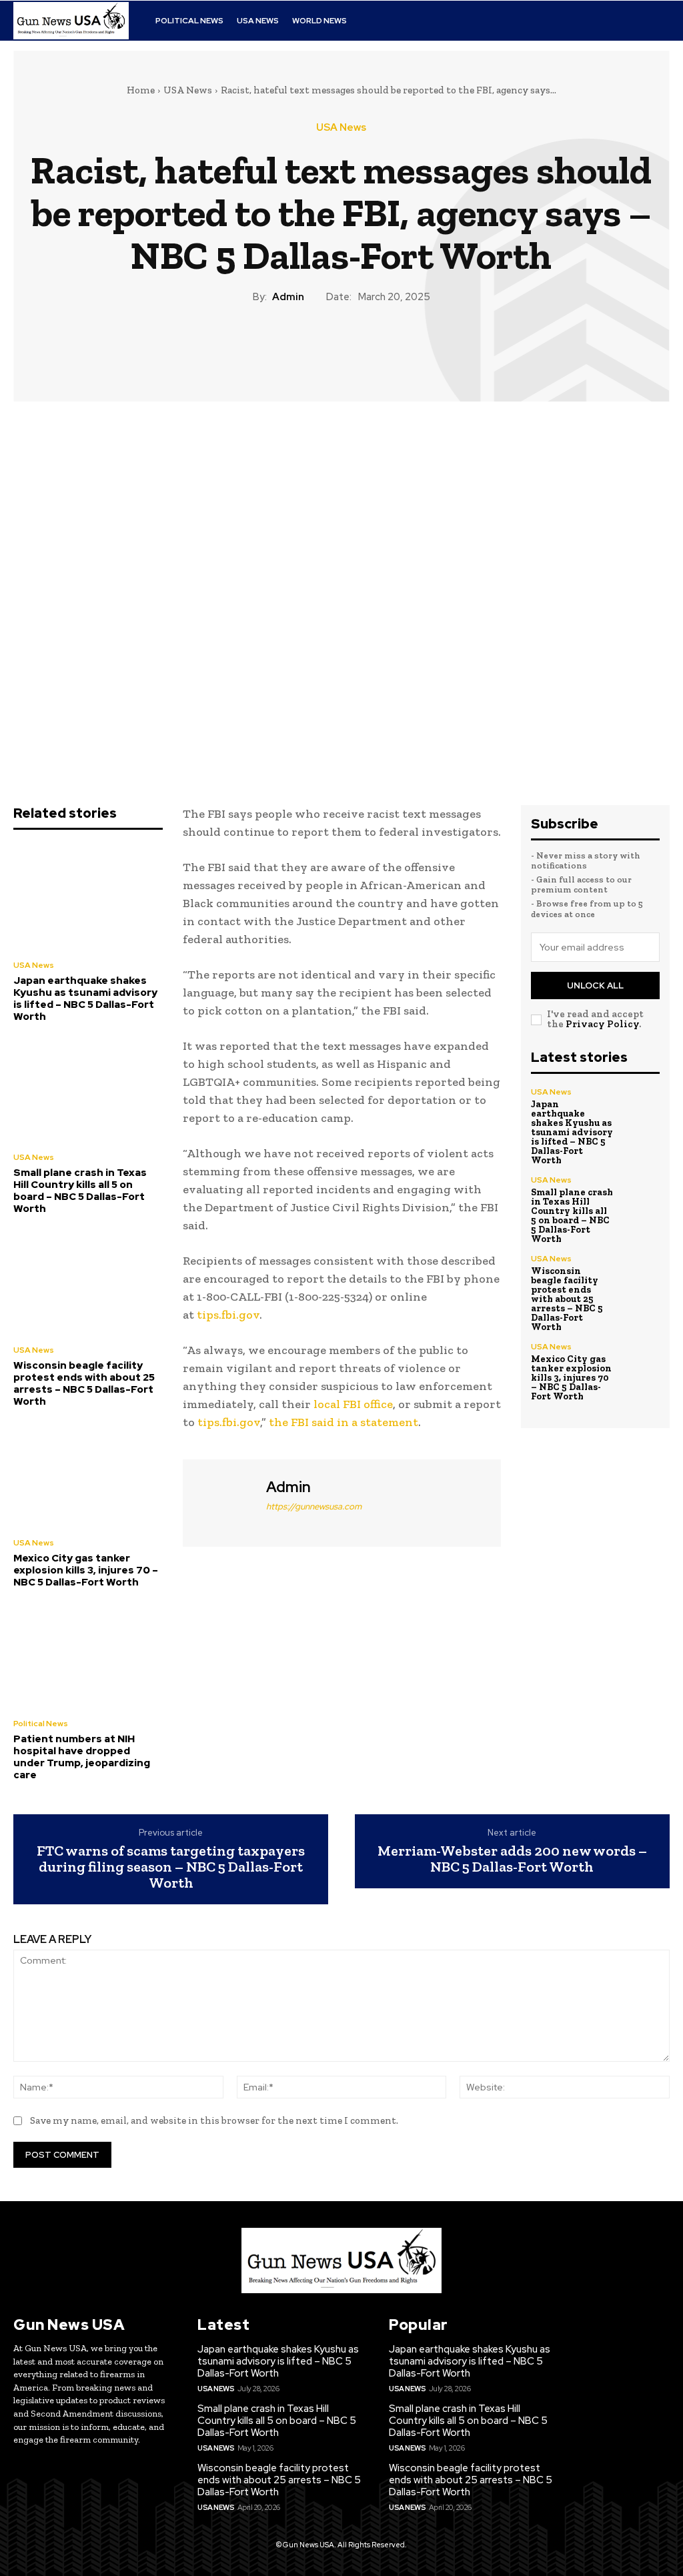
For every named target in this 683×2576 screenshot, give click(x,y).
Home (141, 90)
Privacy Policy (602, 1024)
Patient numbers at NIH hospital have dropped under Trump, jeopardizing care (82, 1757)
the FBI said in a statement (344, 1422)
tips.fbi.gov (228, 1315)
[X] (310, 350)
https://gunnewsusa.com (314, 1506)
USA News (188, 90)
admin (288, 297)
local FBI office (353, 1404)
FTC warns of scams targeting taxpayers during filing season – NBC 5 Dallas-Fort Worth (171, 1867)
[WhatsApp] (372, 350)
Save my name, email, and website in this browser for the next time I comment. (214, 2120)
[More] (403, 350)
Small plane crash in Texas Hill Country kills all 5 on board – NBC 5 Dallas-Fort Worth (80, 1191)
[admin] (223, 1501)
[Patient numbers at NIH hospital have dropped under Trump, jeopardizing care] (88, 1655)
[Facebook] (279, 350)
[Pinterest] (341, 350)
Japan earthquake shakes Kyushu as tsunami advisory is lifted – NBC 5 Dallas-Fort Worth (85, 999)
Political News (41, 1724)
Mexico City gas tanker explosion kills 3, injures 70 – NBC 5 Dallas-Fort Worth (86, 1570)
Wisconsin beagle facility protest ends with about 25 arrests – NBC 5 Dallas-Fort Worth (84, 1383)
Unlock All (595, 986)
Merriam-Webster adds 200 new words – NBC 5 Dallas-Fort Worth (512, 1859)
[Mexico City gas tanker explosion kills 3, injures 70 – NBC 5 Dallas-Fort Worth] (88, 1474)
